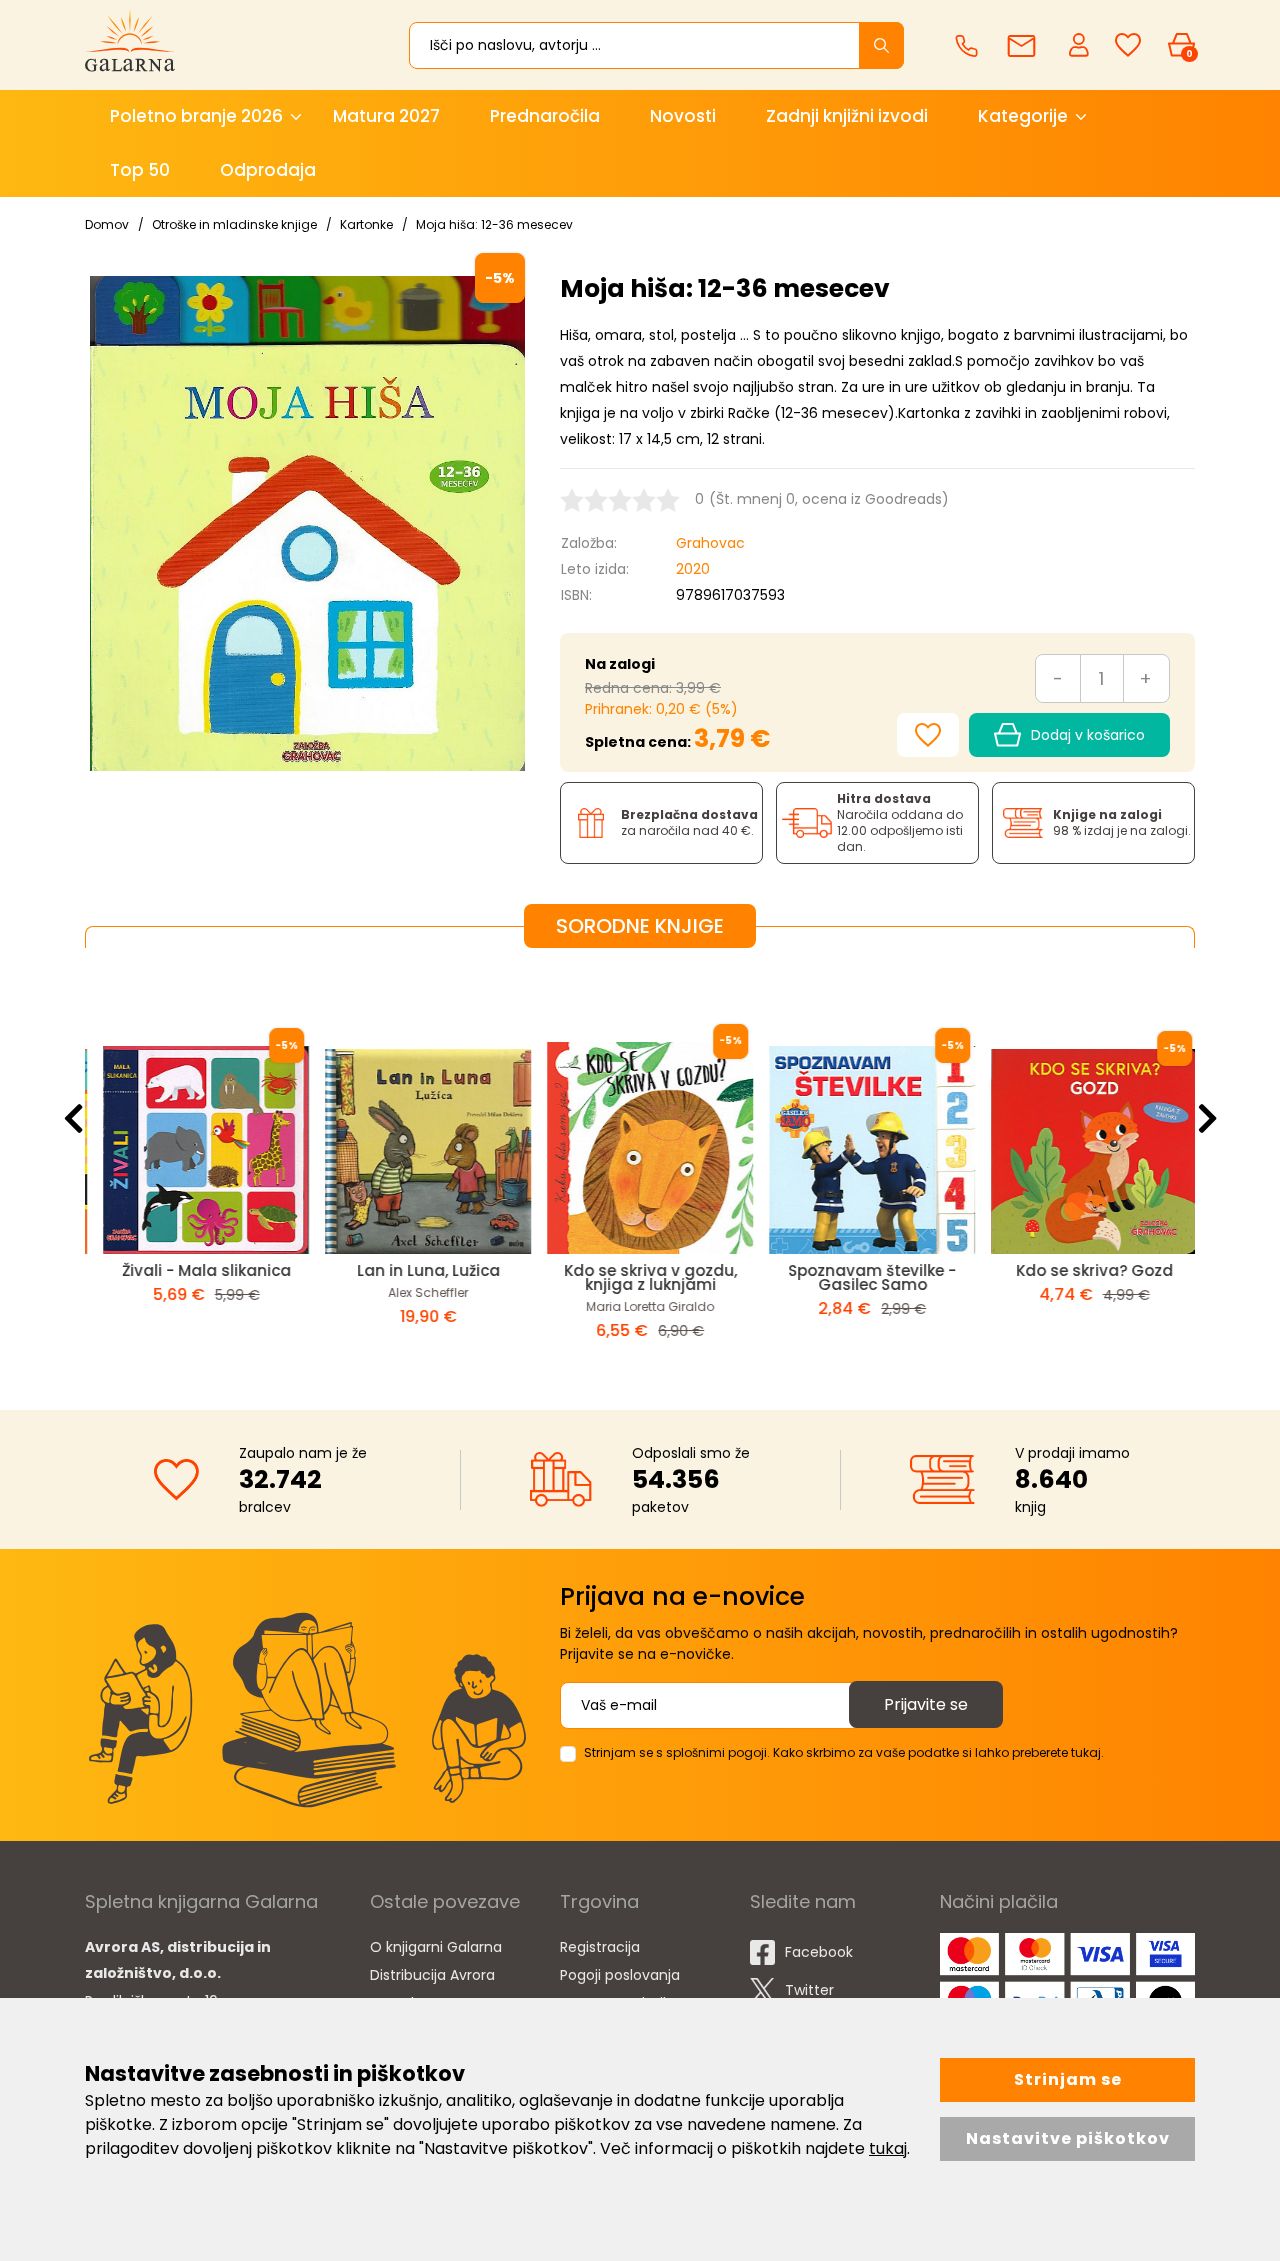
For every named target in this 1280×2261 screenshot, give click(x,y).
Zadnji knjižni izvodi (847, 116)
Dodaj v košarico (1088, 735)
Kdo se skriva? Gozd (1084, 1270)
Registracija (600, 1947)
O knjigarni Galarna (436, 1947)
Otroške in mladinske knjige (234, 224)
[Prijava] (1081, 44)
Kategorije (1023, 116)
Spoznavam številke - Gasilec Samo (862, 1277)
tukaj (888, 2148)
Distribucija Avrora (432, 1975)
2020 (693, 569)
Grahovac (710, 543)
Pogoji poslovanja (620, 1975)
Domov (107, 224)
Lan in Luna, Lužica (418, 1270)
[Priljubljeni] (1128, 45)
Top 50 (140, 170)
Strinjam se (1068, 2079)
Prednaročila (545, 116)
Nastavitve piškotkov (1068, 2138)
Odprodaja (268, 170)
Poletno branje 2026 (196, 116)
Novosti (683, 116)
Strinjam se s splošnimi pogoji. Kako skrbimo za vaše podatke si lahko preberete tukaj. (844, 1752)
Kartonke (366, 224)
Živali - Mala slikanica (196, 1270)
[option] (196, 1163)
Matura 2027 (386, 116)
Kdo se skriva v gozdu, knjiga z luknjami (640, 1277)
